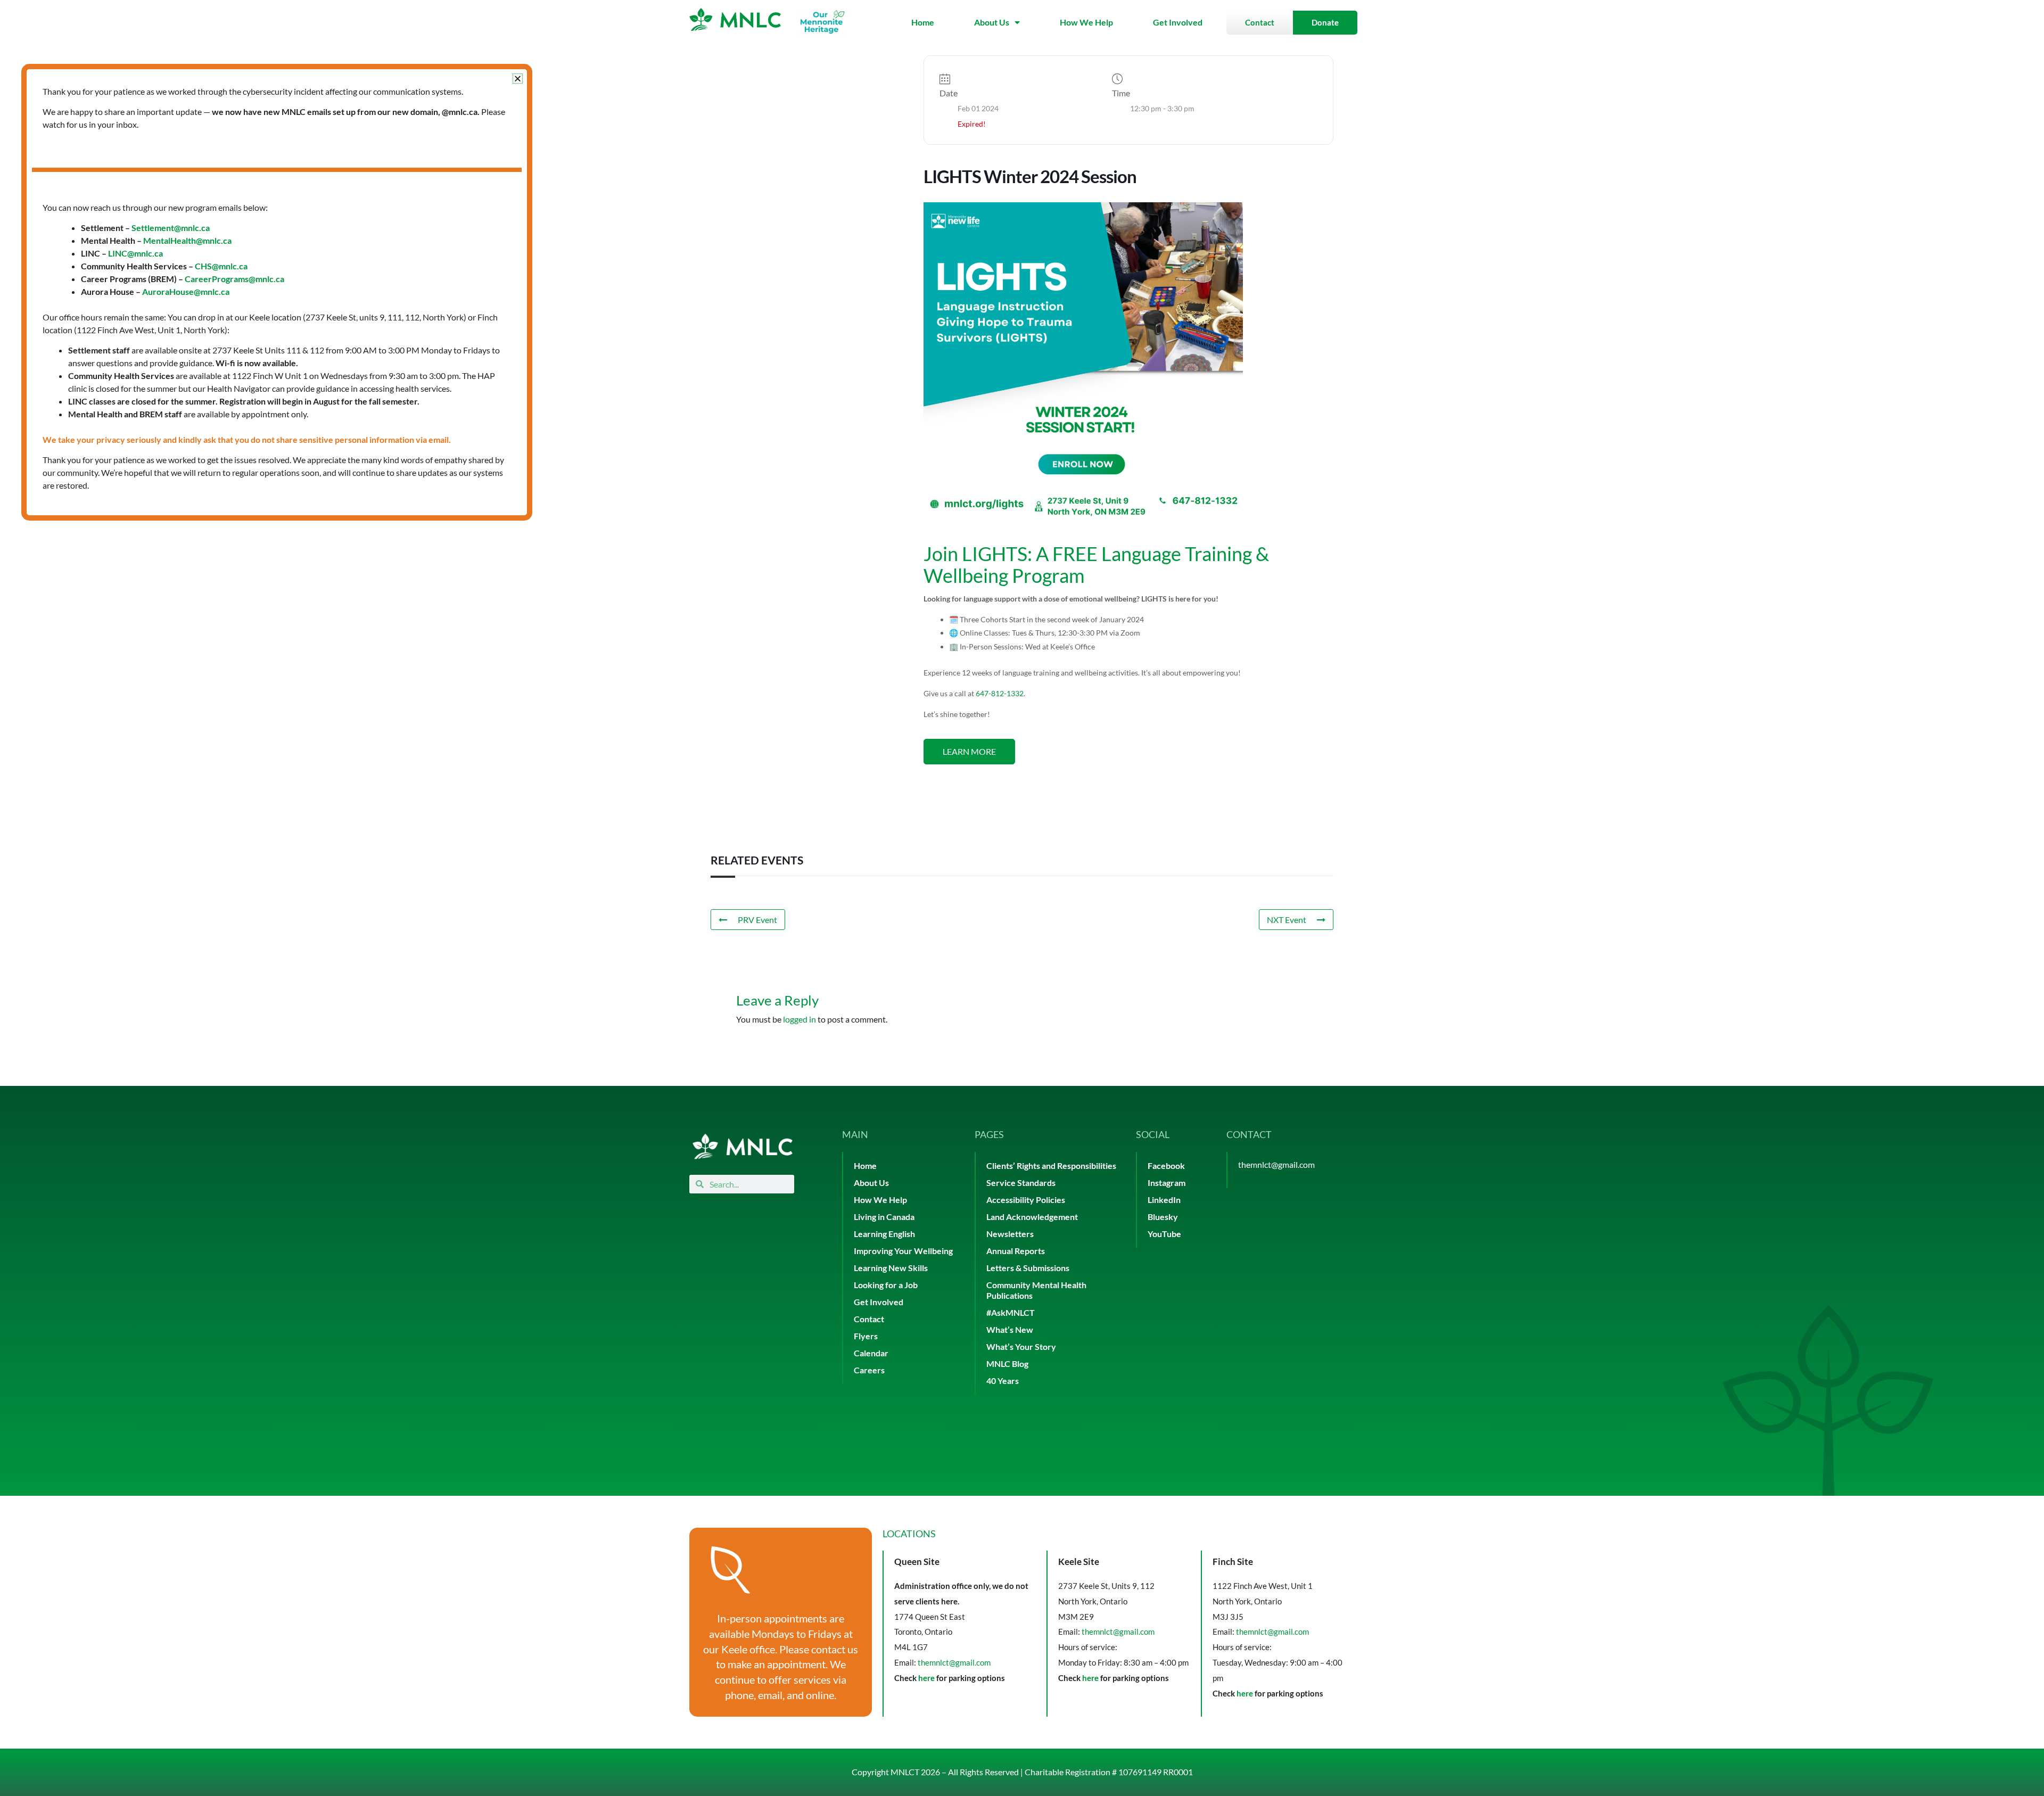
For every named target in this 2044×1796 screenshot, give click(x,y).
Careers (869, 1370)
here (926, 1678)
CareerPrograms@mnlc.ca (234, 279)
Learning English (884, 1234)
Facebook (1166, 1165)
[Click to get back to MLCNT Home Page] (743, 1146)
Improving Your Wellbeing (903, 1251)
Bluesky (1163, 1217)
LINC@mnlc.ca (135, 253)
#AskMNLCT (1011, 1312)
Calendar (871, 1353)
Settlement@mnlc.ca (171, 228)
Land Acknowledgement (1032, 1217)
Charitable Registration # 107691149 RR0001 (1109, 1772)
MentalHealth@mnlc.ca (187, 240)
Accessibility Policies (1026, 1200)
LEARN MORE (969, 751)
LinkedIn (1164, 1200)
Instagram (1167, 1183)
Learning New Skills (891, 1268)
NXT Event (1287, 920)
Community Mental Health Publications (1036, 1290)
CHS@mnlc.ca (221, 266)
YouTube (1164, 1234)
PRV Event (757, 920)
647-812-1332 (1000, 693)
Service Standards (1021, 1183)
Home (923, 22)
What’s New (1010, 1329)
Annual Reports (1016, 1251)
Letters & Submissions (1028, 1268)
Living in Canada (884, 1217)
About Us (992, 22)
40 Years (1003, 1381)
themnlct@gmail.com (1276, 1164)
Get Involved (1178, 22)
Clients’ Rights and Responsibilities (1051, 1165)
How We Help (1086, 22)
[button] (518, 79)
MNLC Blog (1007, 1364)
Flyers (866, 1336)
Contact (869, 1319)
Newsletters (1010, 1234)
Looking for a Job (886, 1285)
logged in (800, 1019)
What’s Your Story (1021, 1346)
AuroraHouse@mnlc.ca (186, 291)
